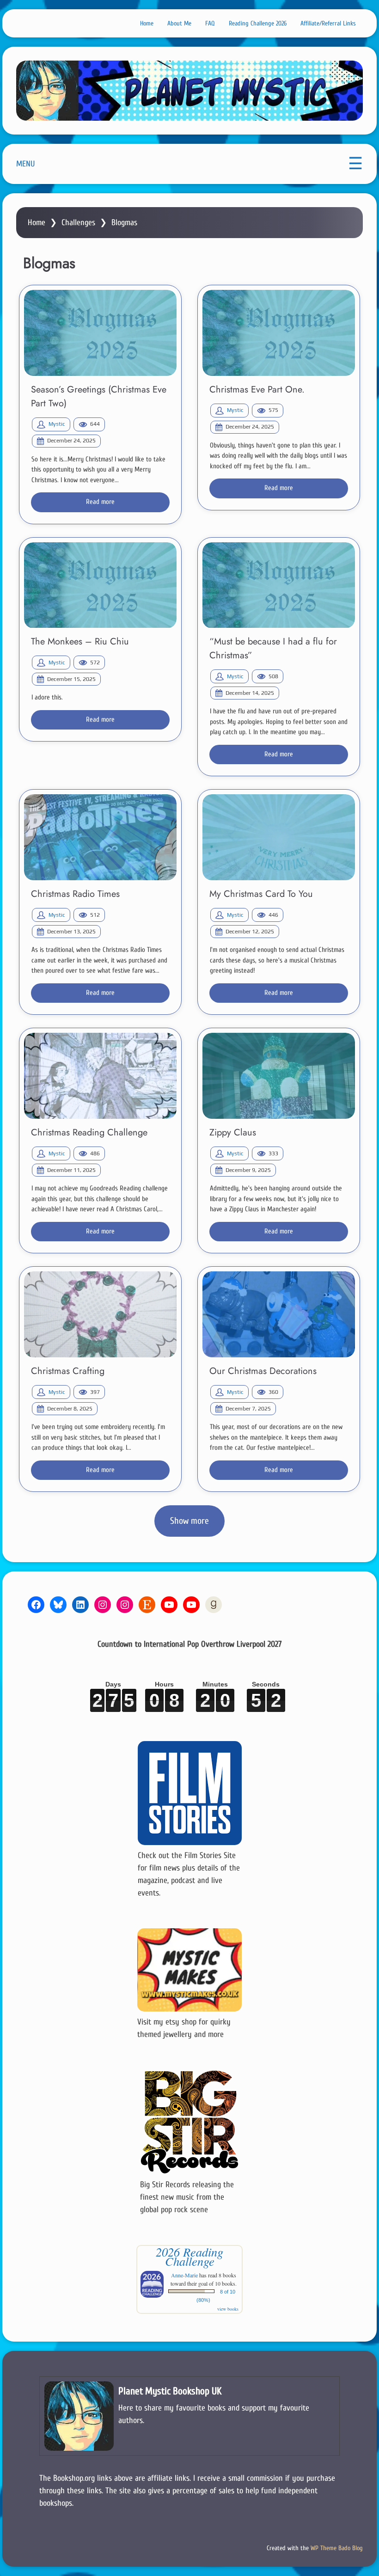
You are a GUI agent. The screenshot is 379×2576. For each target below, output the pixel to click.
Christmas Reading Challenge (89, 1132)
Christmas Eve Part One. (257, 389)
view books (228, 2309)
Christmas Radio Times (75, 894)
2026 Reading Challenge (189, 2256)
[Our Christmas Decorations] (279, 1314)
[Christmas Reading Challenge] (100, 1076)
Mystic (57, 424)
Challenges (78, 223)
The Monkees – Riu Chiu (80, 641)
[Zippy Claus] (279, 1076)
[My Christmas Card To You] (279, 837)
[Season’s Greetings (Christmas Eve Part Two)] (100, 333)
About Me (179, 23)
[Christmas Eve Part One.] (279, 333)
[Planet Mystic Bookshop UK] (189, 2416)
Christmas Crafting (68, 1371)
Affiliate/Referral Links (328, 23)
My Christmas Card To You (261, 894)
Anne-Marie (184, 2275)
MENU (25, 164)
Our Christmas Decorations (263, 1371)
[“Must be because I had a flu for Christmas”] (279, 585)
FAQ (210, 23)
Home (147, 23)
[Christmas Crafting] (100, 1314)
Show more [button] (189, 1521)
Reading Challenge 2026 (258, 23)
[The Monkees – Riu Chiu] (100, 585)
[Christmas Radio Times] (100, 837)
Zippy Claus (233, 1132)
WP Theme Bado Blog (337, 2548)
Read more (100, 502)
